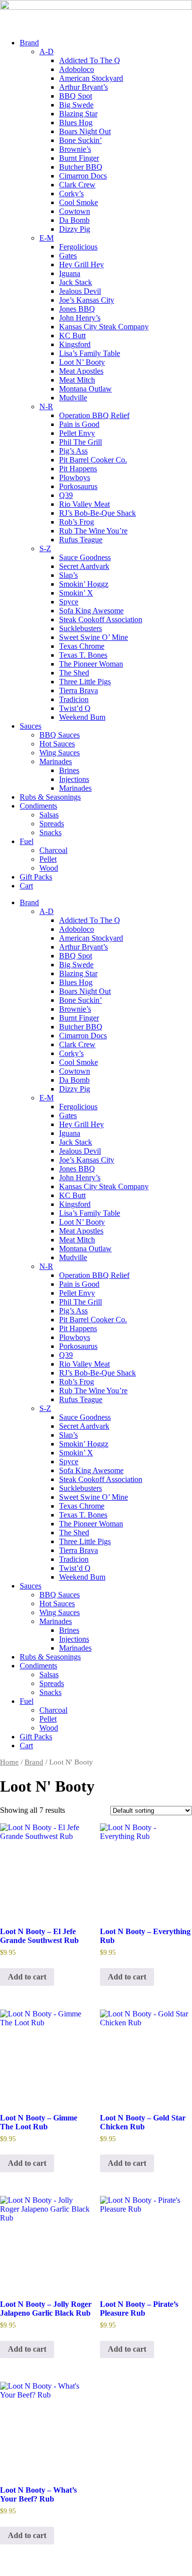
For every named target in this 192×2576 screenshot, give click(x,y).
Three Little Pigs (85, 682)
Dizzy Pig (75, 229)
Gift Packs (36, 877)
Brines (69, 770)
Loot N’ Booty (82, 362)
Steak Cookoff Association (101, 619)
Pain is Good (79, 424)
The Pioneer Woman (91, 664)
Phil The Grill (80, 442)
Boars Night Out (85, 131)
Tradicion (74, 699)
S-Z (45, 548)
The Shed (74, 673)
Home (9, 1762)
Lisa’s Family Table (90, 353)
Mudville (73, 398)
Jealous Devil (80, 291)
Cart (26, 886)
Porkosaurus (78, 486)
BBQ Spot (76, 96)
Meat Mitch (77, 380)
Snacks (50, 832)
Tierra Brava (79, 690)
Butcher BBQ (81, 167)
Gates (68, 256)
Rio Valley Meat (84, 504)
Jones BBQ (77, 309)
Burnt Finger (79, 158)
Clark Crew (77, 185)
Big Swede (76, 105)
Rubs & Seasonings (50, 797)
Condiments (38, 806)
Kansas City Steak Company (104, 327)
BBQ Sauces (60, 735)
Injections (74, 779)
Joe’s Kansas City (87, 300)
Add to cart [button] (27, 1977)
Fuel (27, 841)
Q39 (66, 495)
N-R (46, 406)
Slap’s (68, 575)
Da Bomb (74, 220)
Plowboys (75, 477)
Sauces (31, 726)
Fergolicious (78, 247)
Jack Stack (76, 282)
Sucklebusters (80, 628)
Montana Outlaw (85, 389)
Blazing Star (78, 114)
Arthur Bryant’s (83, 87)
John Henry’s (80, 318)
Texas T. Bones (83, 655)
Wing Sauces (60, 753)
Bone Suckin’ (80, 140)
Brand (29, 43)
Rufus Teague (81, 540)
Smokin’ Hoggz (84, 584)
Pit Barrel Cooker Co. (93, 460)
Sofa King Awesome (91, 611)
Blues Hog (76, 123)
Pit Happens (78, 469)
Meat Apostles (81, 371)
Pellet (48, 859)
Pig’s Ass (73, 451)
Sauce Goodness (85, 557)
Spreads (52, 824)
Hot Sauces (57, 744)
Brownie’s (75, 149)
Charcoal (53, 850)
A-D (47, 52)
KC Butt (72, 335)
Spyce (69, 602)
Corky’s (71, 194)
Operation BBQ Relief (94, 415)
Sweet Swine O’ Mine (94, 637)
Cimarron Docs (83, 176)
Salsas (49, 815)
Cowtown (75, 211)
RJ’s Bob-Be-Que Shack (97, 513)
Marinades (56, 761)
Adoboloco (77, 69)
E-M (47, 238)
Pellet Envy (77, 433)
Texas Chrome (82, 646)
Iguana (70, 273)
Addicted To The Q (90, 60)
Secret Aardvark (84, 566)
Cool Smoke (79, 202)
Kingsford (75, 344)
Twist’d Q (75, 708)
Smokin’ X (76, 593)
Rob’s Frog (77, 522)
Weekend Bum (82, 717)
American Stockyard (91, 78)
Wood (49, 868)
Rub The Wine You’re (93, 531)
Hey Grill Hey (81, 265)
